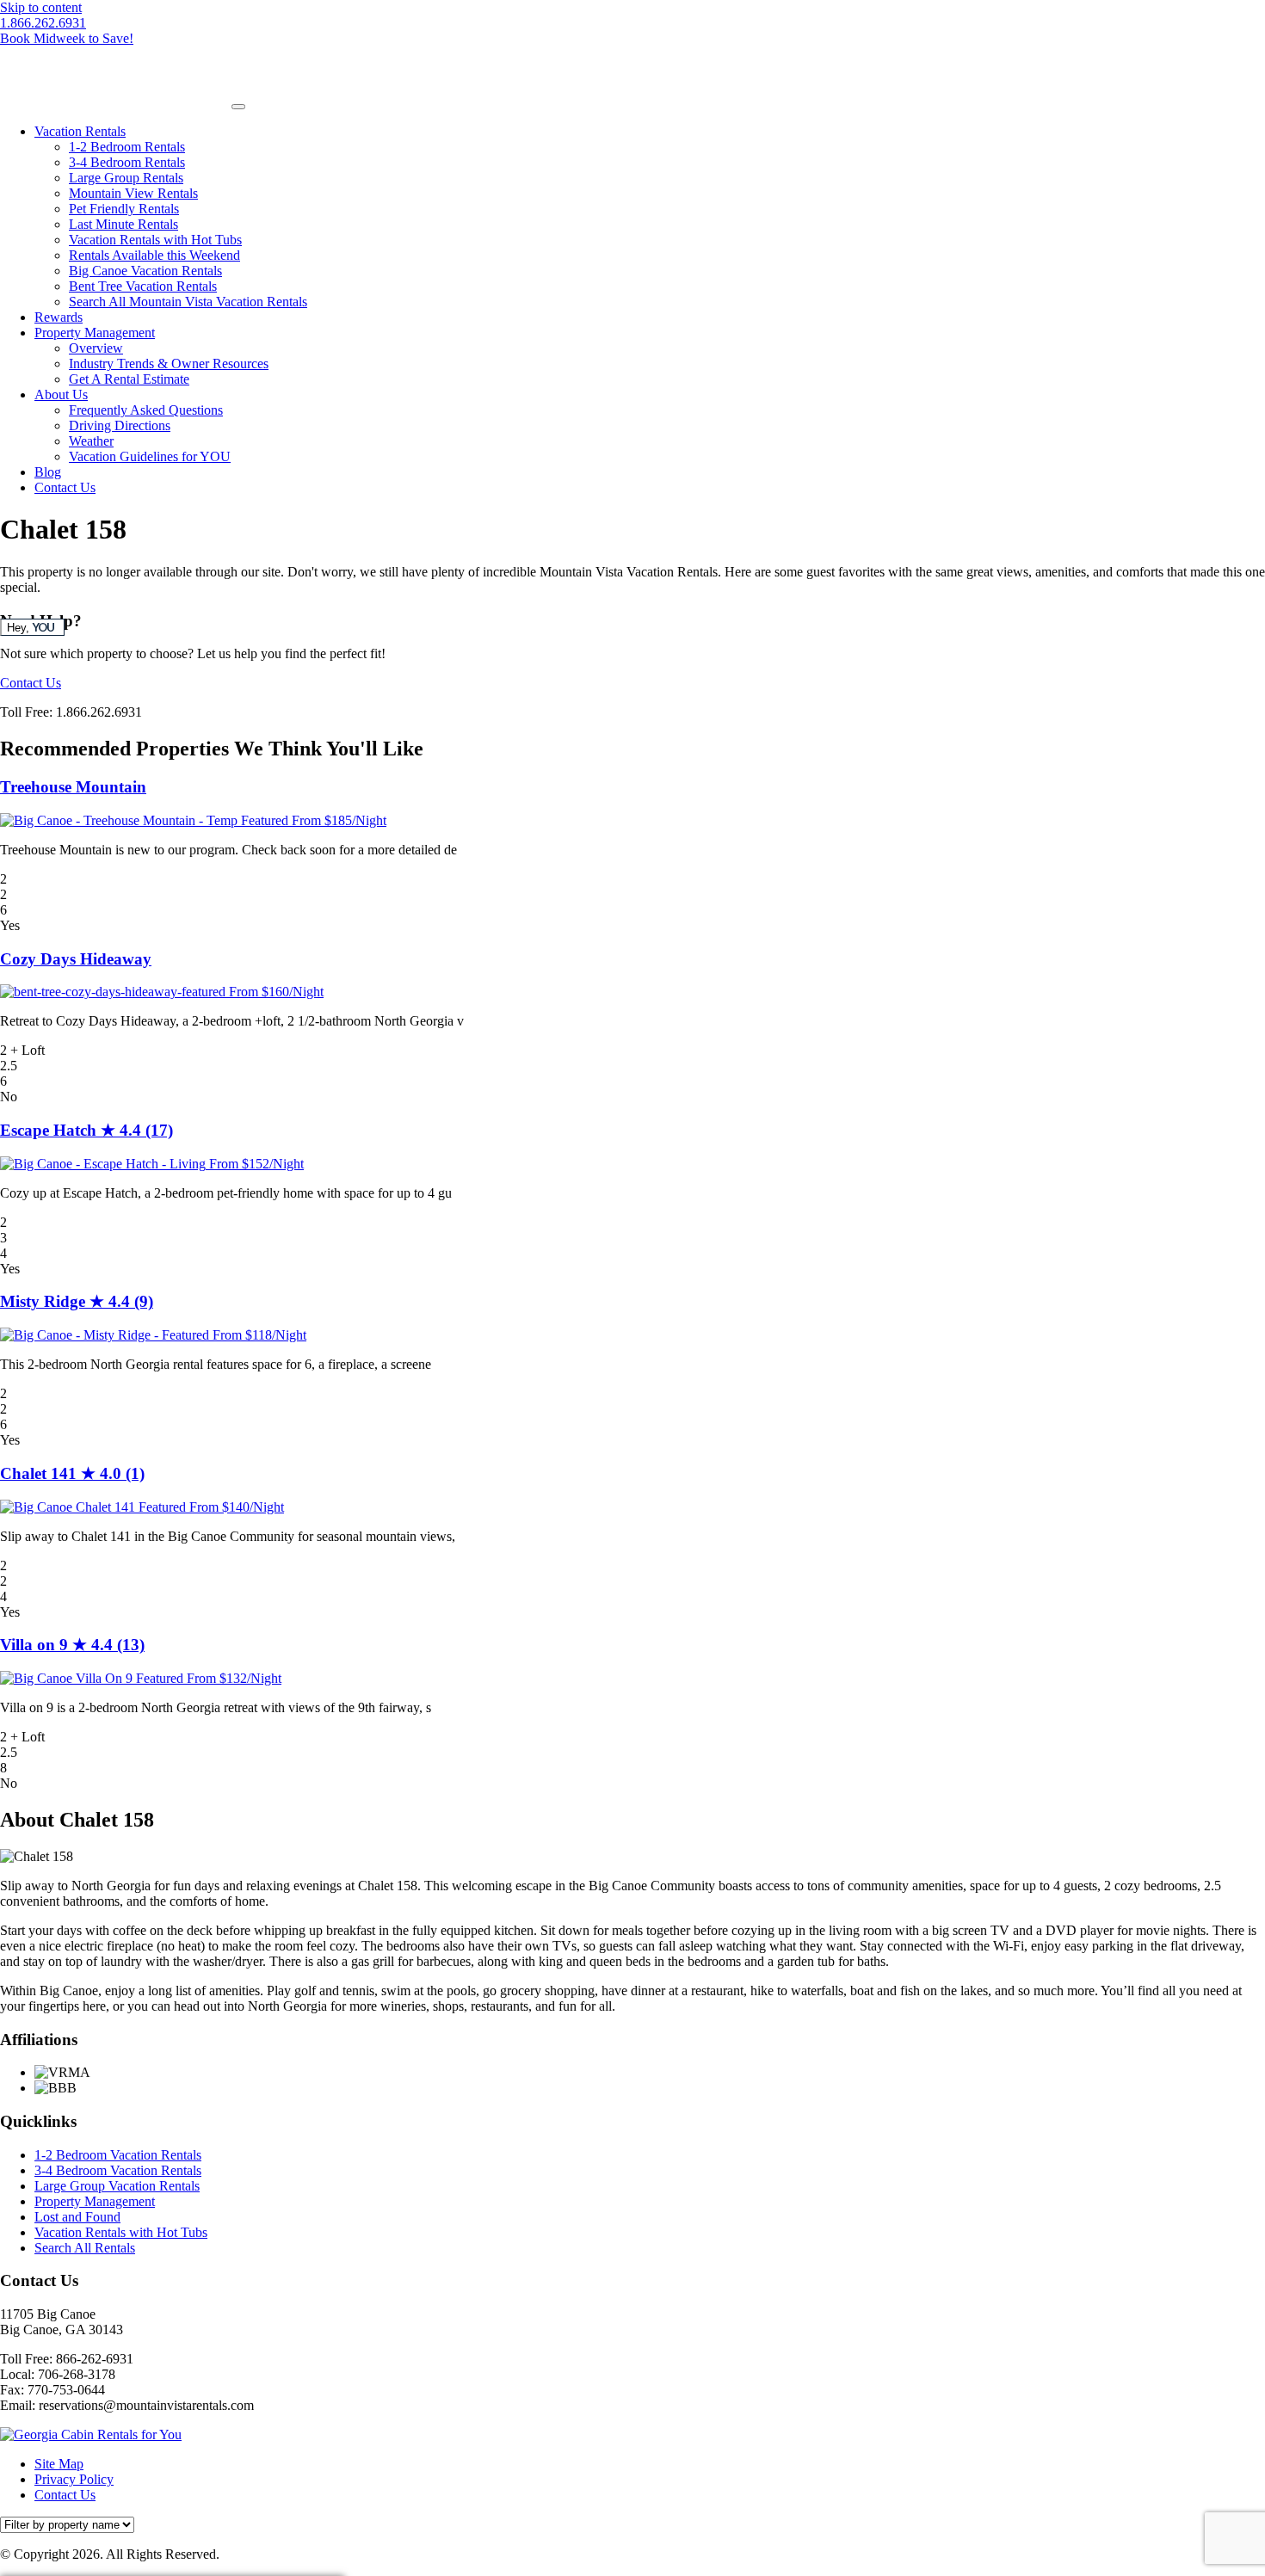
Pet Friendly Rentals (124, 209)
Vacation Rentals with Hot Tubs (155, 240)
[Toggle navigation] (238, 107)
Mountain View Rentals (133, 193)
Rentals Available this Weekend (154, 255)
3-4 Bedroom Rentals (127, 162)
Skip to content (41, 7)
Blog (48, 472)
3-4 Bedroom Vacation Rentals (118, 2170)
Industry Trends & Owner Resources (169, 364)
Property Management (95, 333)
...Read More (496, 850)
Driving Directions (120, 425)
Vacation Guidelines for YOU (150, 456)
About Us (61, 394)
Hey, (31, 627)
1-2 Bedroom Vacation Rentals (118, 2155)
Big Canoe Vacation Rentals (145, 271)
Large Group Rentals (126, 178)
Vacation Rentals (80, 131)
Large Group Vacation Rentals (117, 2186)
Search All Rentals (85, 2248)
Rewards (59, 317)
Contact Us (65, 487)
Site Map (59, 2464)
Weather (91, 441)
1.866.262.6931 (43, 23)
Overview (96, 348)
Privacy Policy (74, 2479)
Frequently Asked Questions (146, 410)
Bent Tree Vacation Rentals (143, 286)
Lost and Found (77, 2217)
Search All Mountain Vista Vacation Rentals (188, 302)
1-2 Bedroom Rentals (127, 147)
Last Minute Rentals (123, 224)
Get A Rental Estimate (129, 379)
